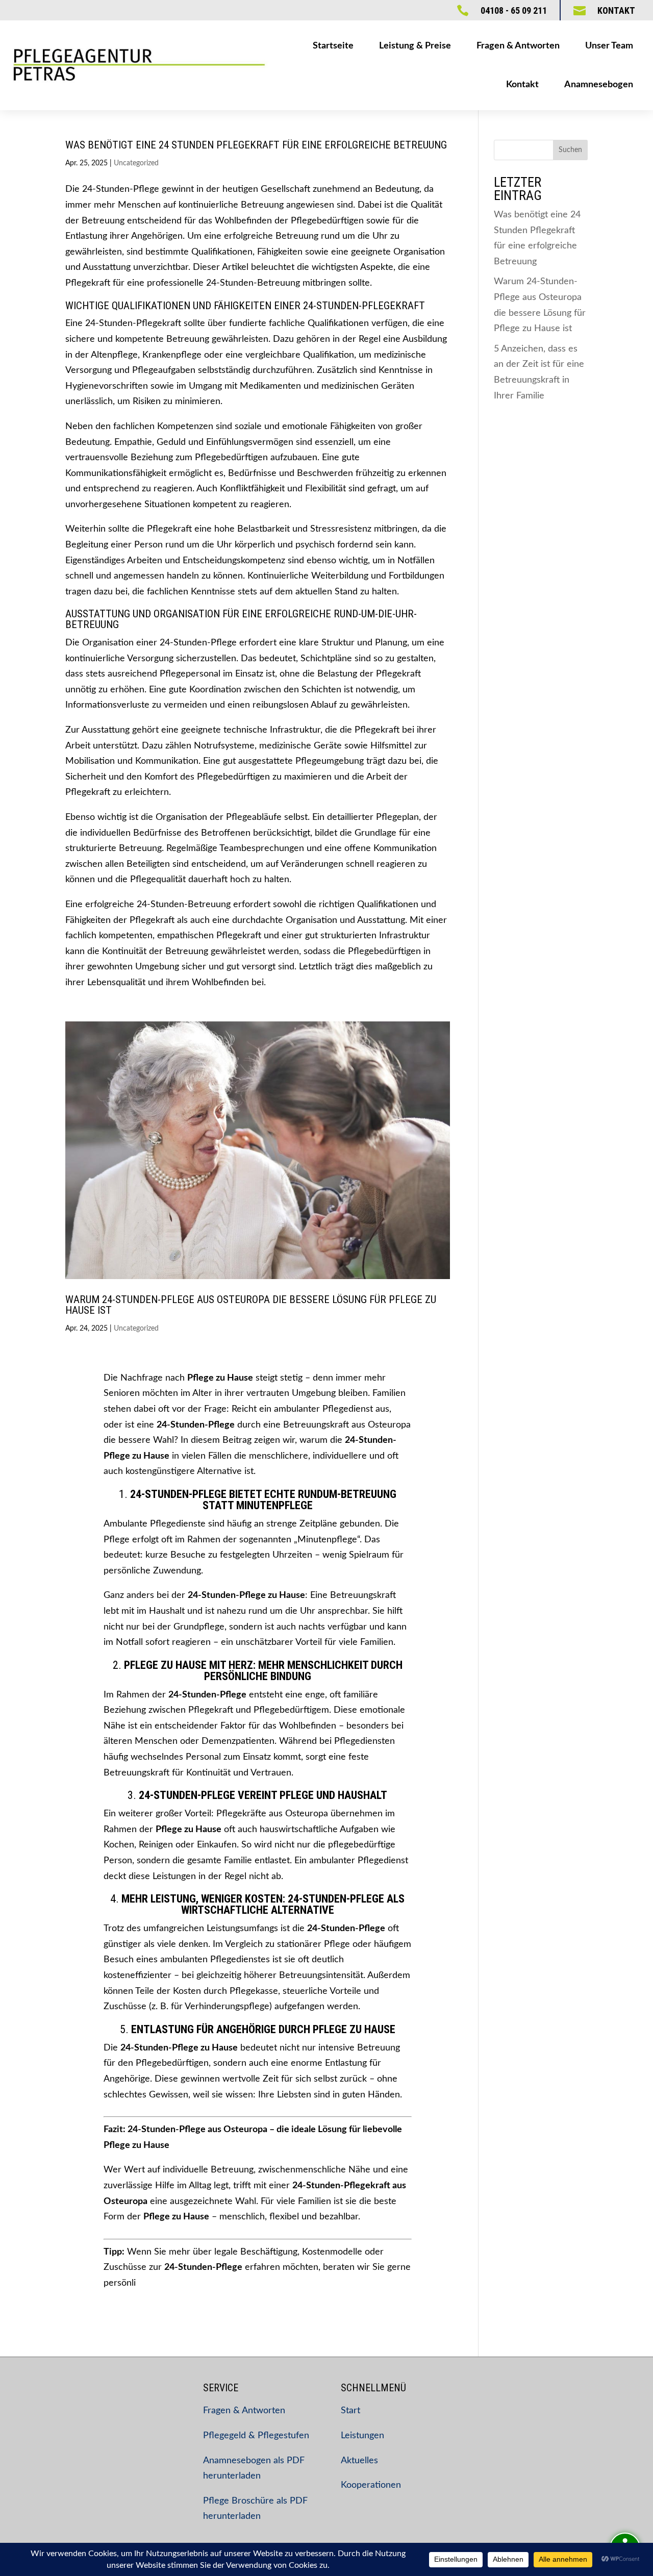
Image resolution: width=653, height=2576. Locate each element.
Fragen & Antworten (244, 2411)
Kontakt (616, 10)
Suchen (570, 150)
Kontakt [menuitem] (522, 85)
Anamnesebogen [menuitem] (599, 85)
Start (350, 2411)
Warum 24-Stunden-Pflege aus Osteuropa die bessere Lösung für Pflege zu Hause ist (251, 1305)
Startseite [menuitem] (333, 46)
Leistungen (362, 2436)
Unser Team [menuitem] (609, 46)
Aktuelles (359, 2461)
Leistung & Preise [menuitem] (415, 46)
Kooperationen (371, 2485)
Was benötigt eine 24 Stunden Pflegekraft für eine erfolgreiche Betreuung (256, 145)
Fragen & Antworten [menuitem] (518, 46)
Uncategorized (136, 163)
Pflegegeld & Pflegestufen (256, 2436)
